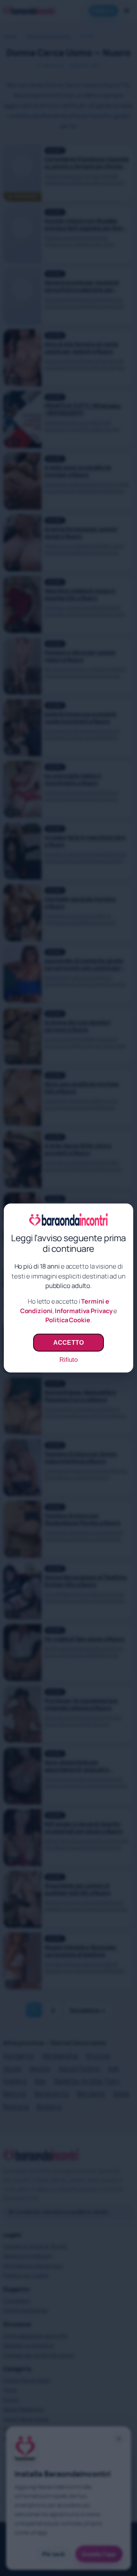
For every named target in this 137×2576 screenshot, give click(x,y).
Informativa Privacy (84, 1311)
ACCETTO (68, 1342)
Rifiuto (68, 1360)
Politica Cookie (68, 1320)
